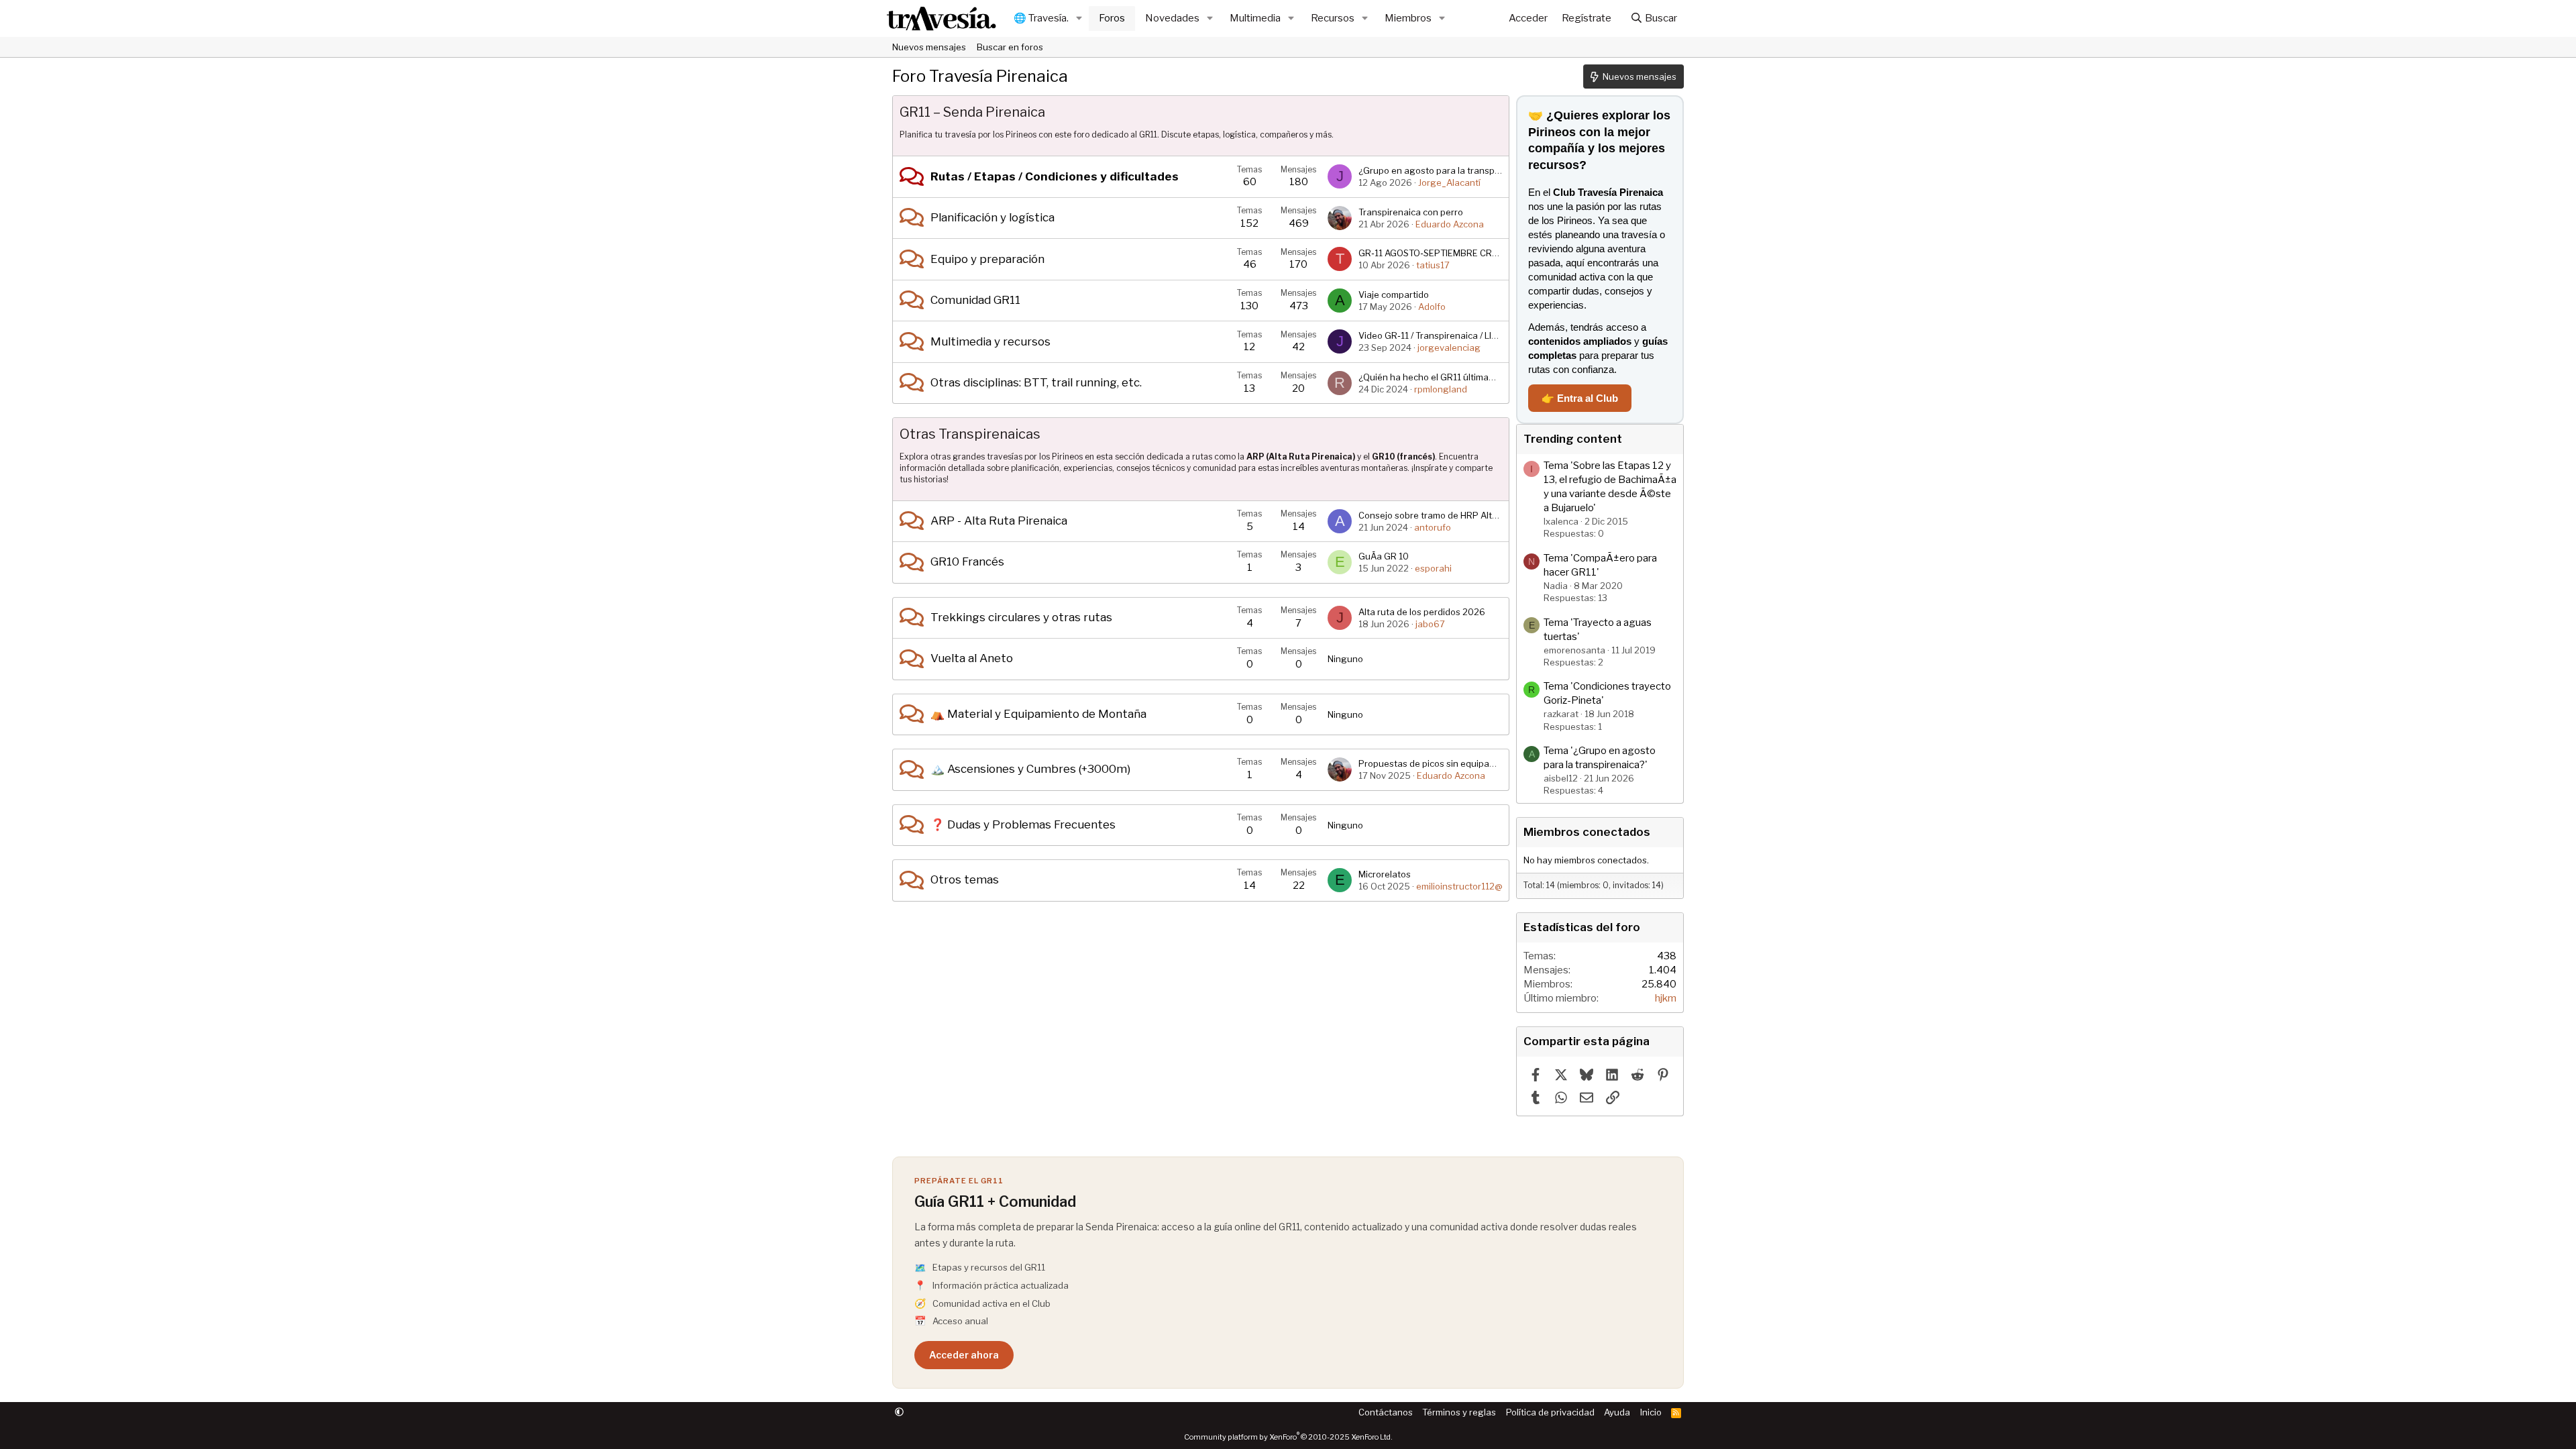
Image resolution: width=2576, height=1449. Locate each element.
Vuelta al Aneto (972, 658)
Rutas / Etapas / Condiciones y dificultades (1055, 176)
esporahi (1433, 568)
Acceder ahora (964, 1355)
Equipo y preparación (987, 259)
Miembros (1408, 18)
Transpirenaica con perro (1411, 212)
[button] (1079, 18)
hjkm (1666, 998)
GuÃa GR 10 (1384, 556)
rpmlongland (1441, 389)
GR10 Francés (967, 561)
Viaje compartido (1394, 294)
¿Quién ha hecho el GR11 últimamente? (1439, 377)
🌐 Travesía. (1041, 18)
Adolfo (1432, 307)
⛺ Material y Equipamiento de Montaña (1038, 714)
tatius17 (1433, 265)
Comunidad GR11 (975, 300)
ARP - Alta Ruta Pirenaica (999, 521)
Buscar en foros (1010, 47)
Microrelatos (1385, 874)
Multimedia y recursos (990, 341)
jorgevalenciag (1449, 347)
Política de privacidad (1550, 1412)
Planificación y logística (992, 217)
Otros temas (965, 879)
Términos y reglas (1459, 1412)
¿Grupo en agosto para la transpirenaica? (1446, 170)
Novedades (1172, 18)
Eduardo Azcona (1450, 224)
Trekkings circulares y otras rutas (1021, 617)
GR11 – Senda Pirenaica (972, 112)
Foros (1112, 18)
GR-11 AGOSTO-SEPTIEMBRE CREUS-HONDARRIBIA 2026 (1477, 253)
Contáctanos (1386, 1412)
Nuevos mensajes (929, 47)
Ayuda (1617, 1412)
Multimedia (1255, 18)
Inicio (1651, 1412)
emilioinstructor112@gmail (1470, 886)
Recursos (1333, 18)
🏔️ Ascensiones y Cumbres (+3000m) (1030, 769)
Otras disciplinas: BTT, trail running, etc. (1036, 382)
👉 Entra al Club (1580, 398)
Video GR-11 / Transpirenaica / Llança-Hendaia (1454, 335)
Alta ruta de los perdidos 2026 (1422, 612)
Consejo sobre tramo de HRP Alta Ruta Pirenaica (1460, 515)
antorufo (1433, 527)
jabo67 (1430, 624)
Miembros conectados (1587, 832)
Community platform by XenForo (1288, 1437)
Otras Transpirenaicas (970, 434)
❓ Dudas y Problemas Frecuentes (1023, 824)
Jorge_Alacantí (1449, 182)
